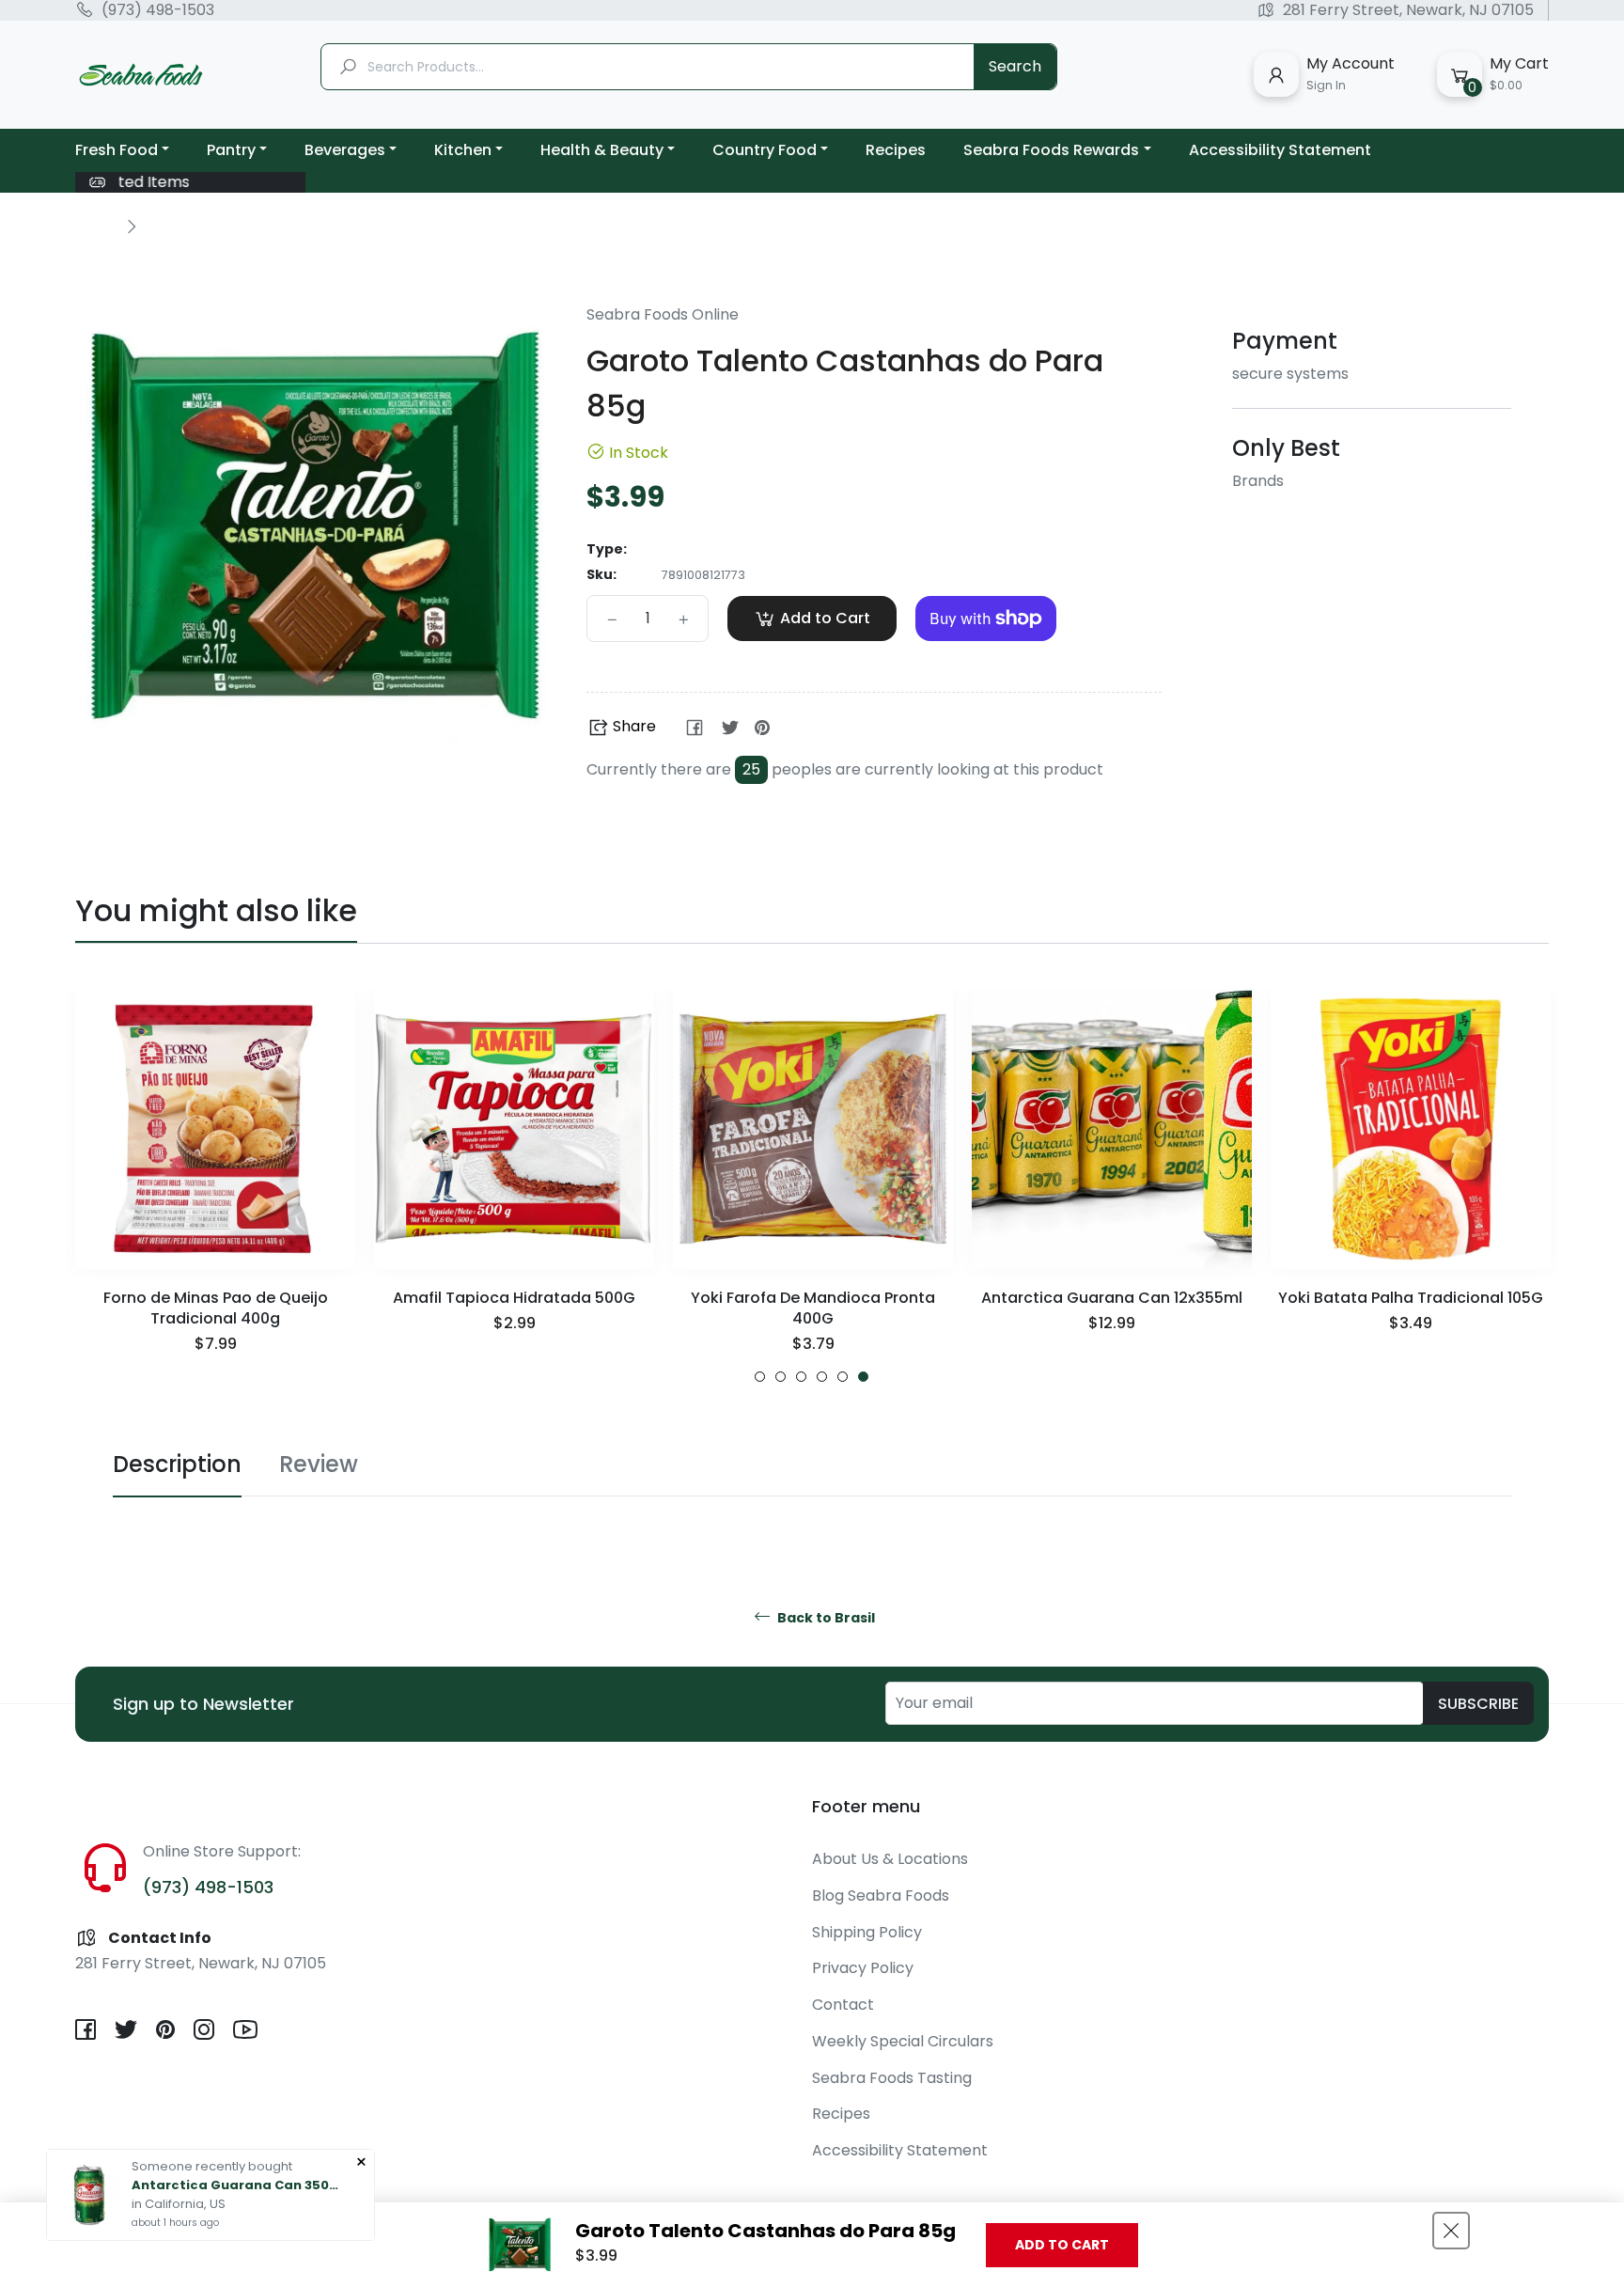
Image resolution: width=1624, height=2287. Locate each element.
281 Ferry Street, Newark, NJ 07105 (1408, 10)
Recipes (841, 2114)
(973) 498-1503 (158, 10)
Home (96, 226)
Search (1015, 66)
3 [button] (801, 1377)
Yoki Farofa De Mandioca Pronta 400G (813, 1308)
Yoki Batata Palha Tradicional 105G (1411, 1298)
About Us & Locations (890, 1859)
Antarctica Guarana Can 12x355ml (1112, 1298)
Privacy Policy (863, 1968)
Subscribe (1478, 1704)
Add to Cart (1062, 2245)
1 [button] (760, 1377)
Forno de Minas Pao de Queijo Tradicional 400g (216, 1308)
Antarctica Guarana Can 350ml (235, 2185)
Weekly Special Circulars (903, 2041)
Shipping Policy (867, 1932)
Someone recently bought (212, 2166)
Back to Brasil (825, 1618)
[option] (215, 1186)
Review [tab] (319, 1464)
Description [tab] (177, 1464)
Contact (843, 2005)
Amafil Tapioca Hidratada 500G (514, 1298)
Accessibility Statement (900, 2150)
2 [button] (781, 1377)
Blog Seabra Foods (881, 1895)
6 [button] (863, 1377)
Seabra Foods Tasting (892, 2078)
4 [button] (822, 1377)
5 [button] (843, 1377)
